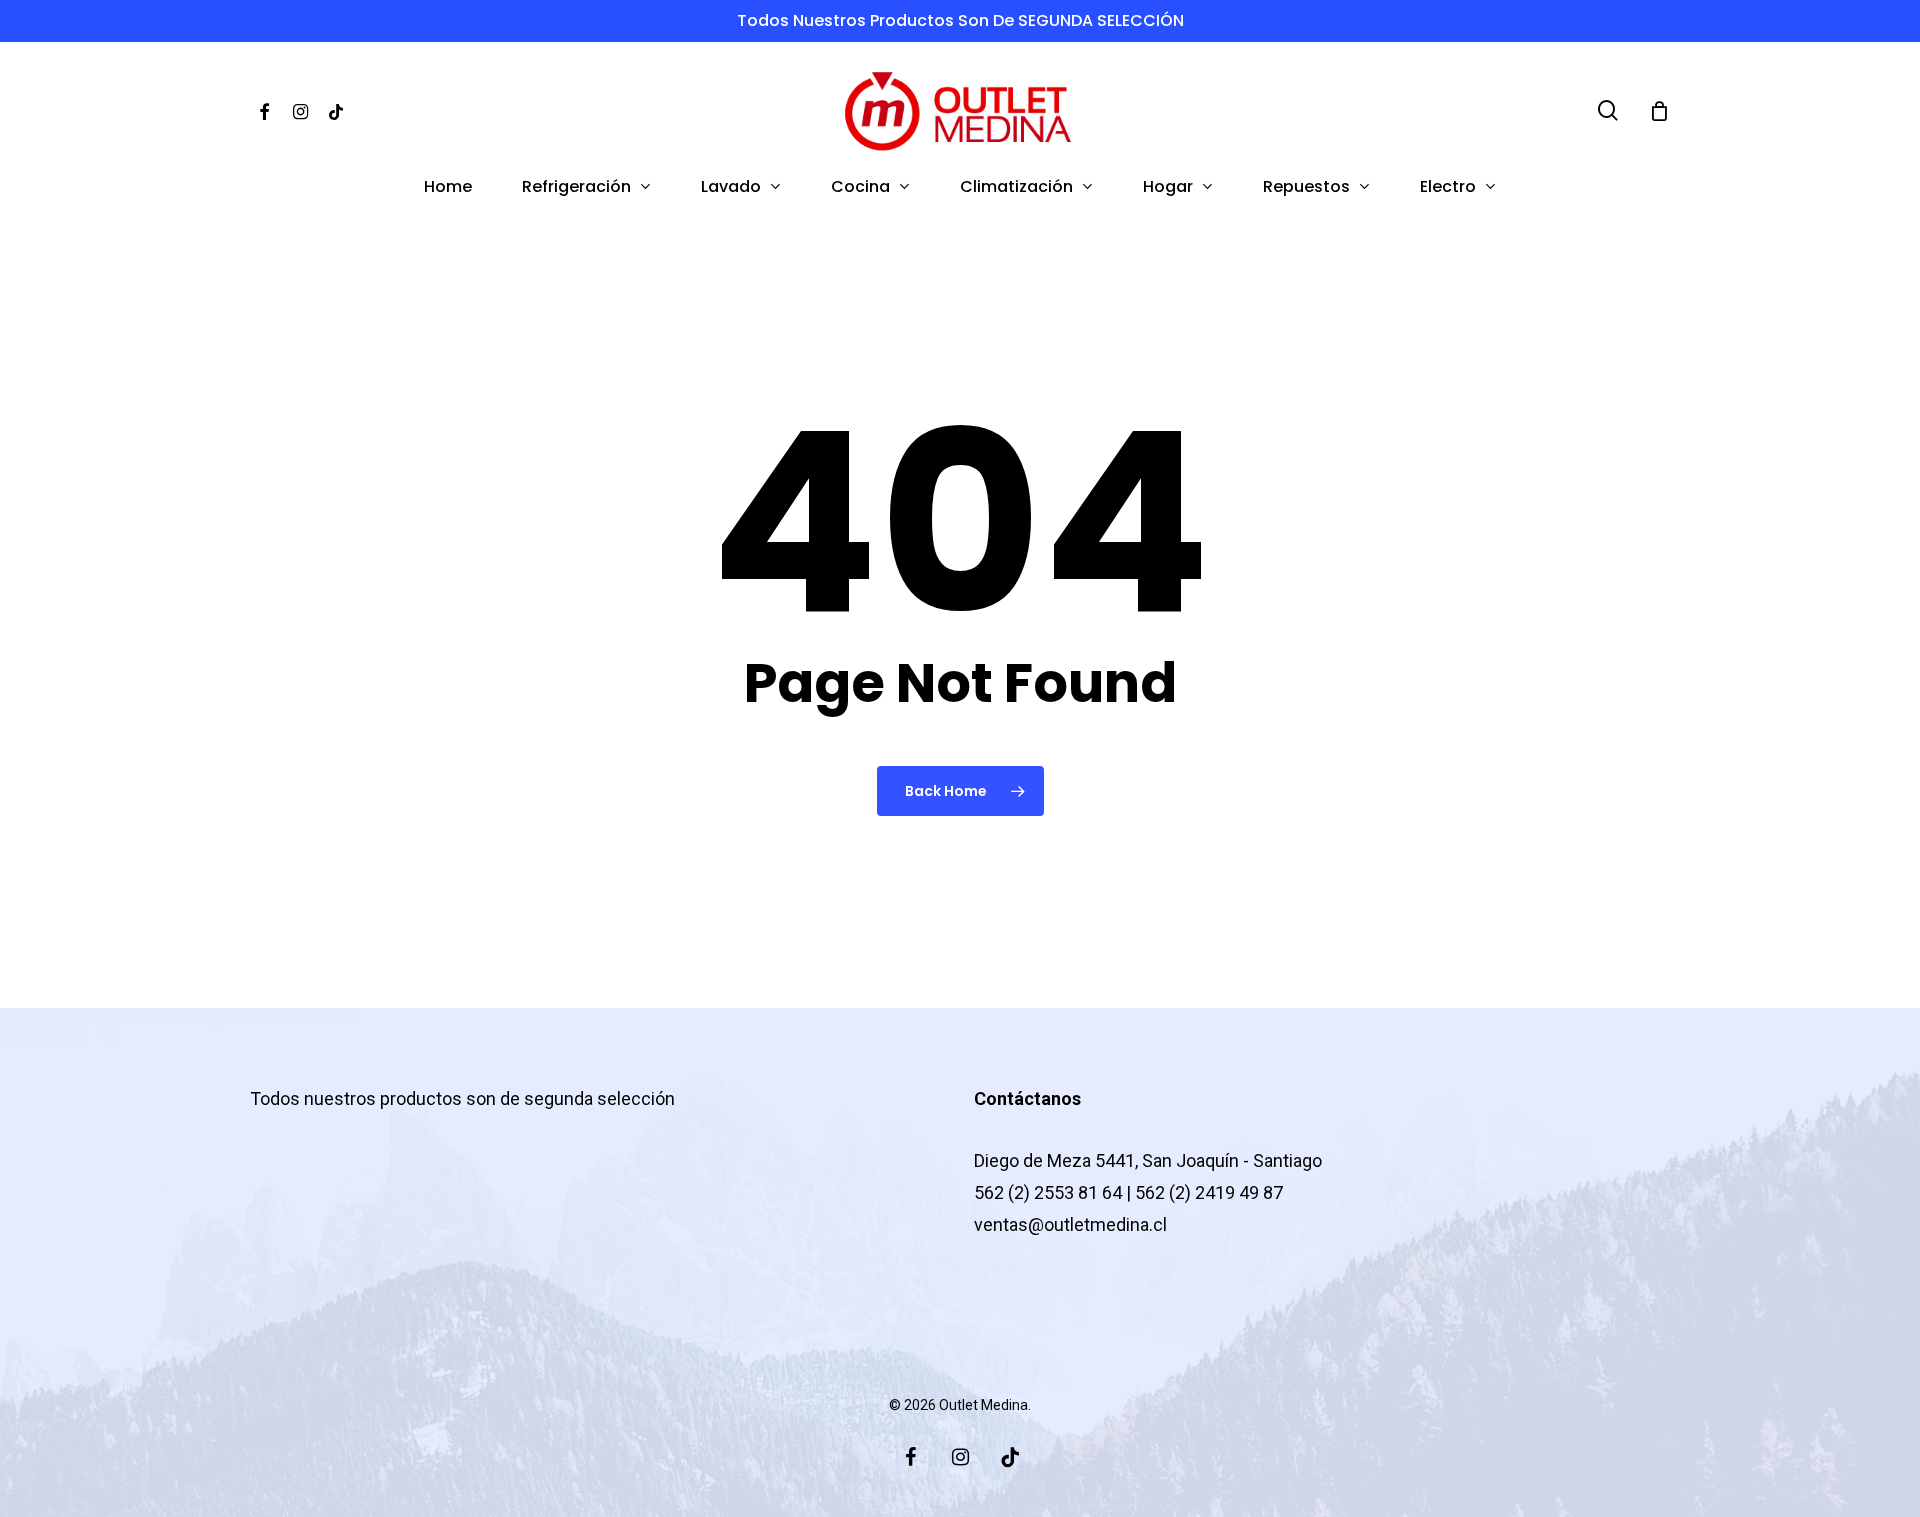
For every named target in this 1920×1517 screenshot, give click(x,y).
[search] (1608, 110)
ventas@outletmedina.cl (1070, 1224)
